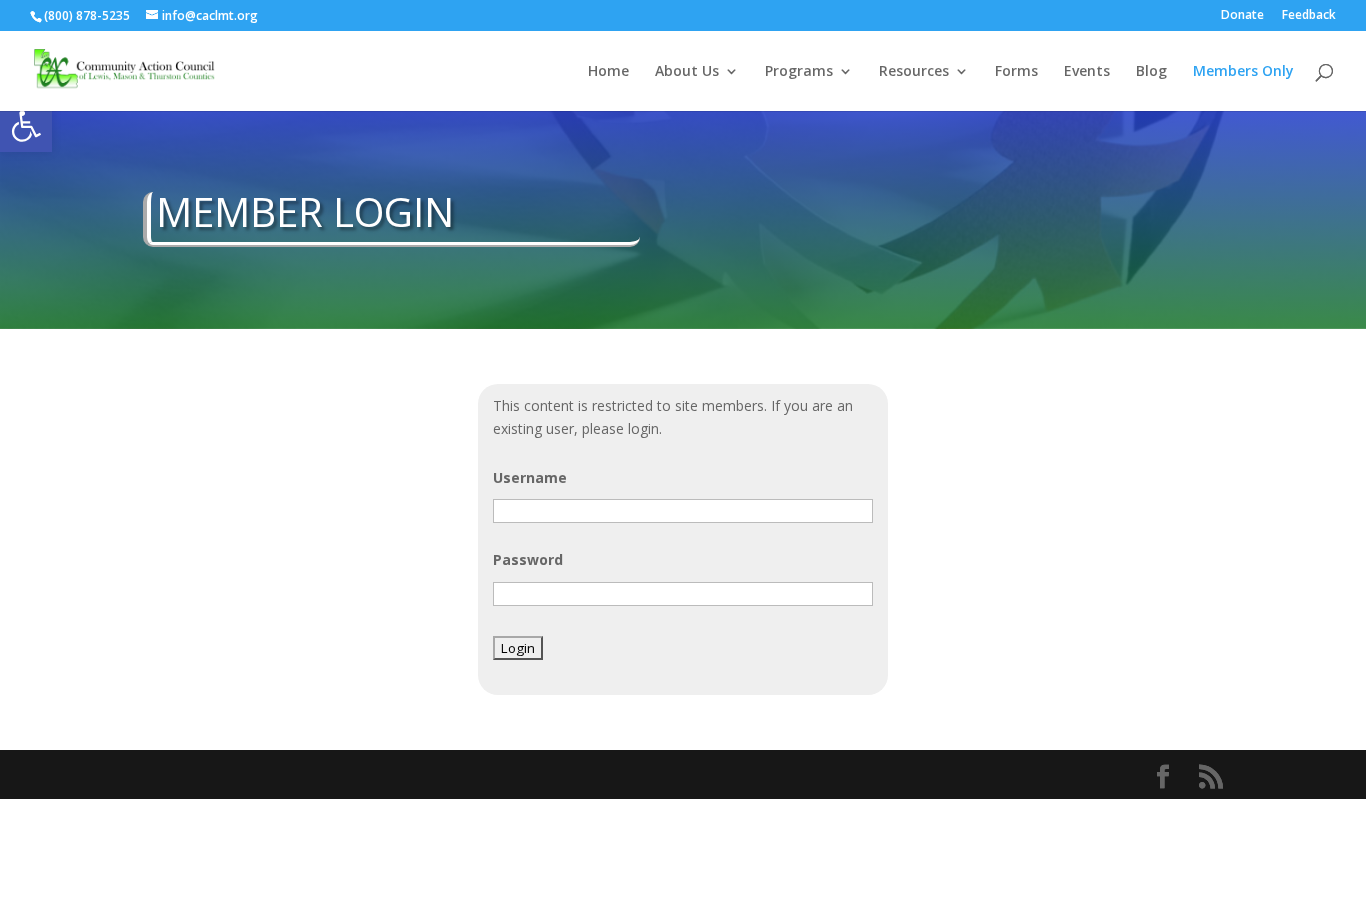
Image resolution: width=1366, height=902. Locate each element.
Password (528, 559)
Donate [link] (1242, 16)
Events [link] (1087, 72)
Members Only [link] (1243, 72)
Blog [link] (1151, 72)
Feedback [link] (1309, 16)
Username (530, 477)
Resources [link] (914, 72)
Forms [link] (1016, 72)
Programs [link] (799, 72)
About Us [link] (687, 72)
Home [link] (608, 72)
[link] (26, 126)
